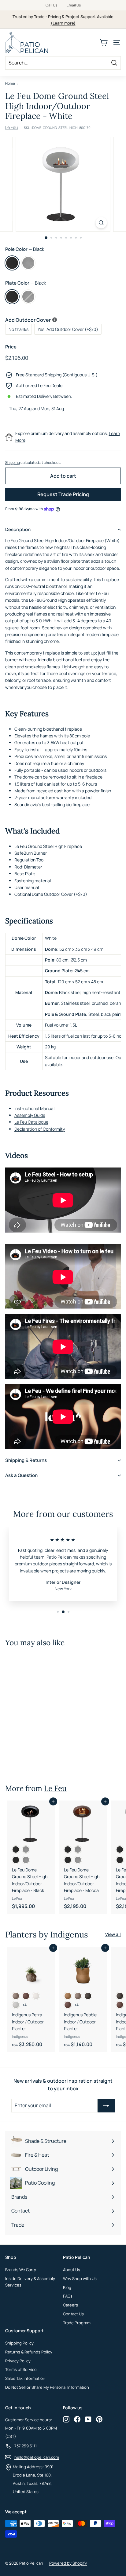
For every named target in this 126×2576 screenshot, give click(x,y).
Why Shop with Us (80, 2279)
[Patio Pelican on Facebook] (77, 2419)
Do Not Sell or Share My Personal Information (47, 2387)
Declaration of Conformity (40, 1129)
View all (113, 1934)
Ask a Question (21, 1475)
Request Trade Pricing (63, 494)
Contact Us (73, 2314)
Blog (67, 2287)
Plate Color (26, 283)
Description (18, 529)
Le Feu (11, 127)
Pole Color (25, 249)
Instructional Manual (34, 1108)
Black (12, 263)
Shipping (13, 462)
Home (10, 83)
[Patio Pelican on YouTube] (88, 2419)
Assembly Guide (30, 1115)
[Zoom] (101, 223)
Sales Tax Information (25, 2378)
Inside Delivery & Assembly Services (30, 2282)
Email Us (74, 5)
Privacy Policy (18, 2361)
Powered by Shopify (68, 2563)
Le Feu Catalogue (31, 1122)
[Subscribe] (106, 2106)
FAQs (68, 2296)
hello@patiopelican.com (37, 2457)
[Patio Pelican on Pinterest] (99, 2419)
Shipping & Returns (26, 1460)
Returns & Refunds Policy (29, 2352)
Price (11, 347)
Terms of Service (21, 2369)
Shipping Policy (19, 2343)
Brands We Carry (21, 2270)
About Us (72, 2270)
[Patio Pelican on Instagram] (66, 2419)
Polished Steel (28, 263)
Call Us (51, 5)
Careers (70, 2305)
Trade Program (77, 2323)
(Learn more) (63, 23)
